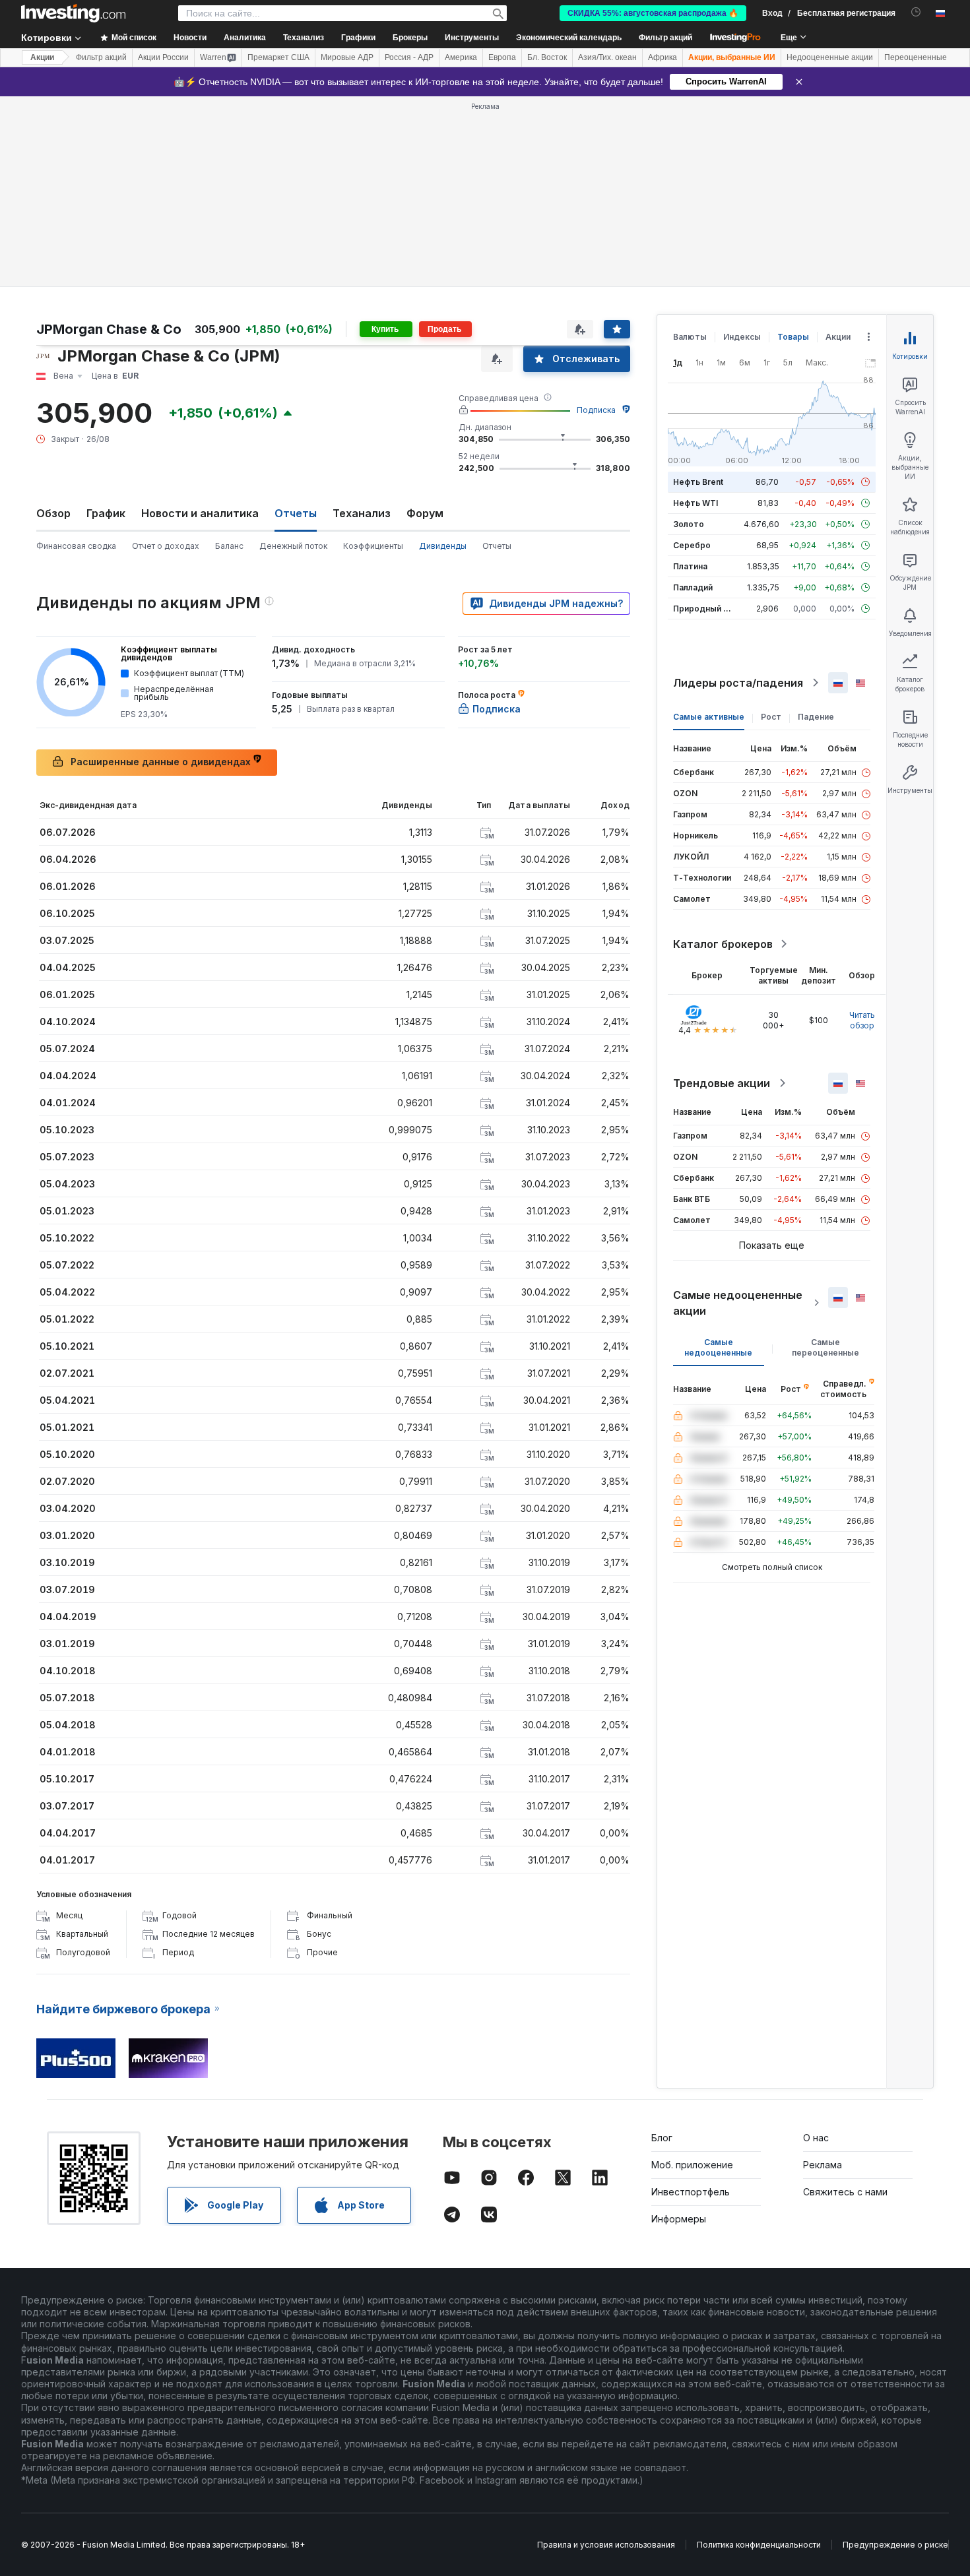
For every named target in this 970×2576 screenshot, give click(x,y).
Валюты (690, 337)
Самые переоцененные (825, 1347)
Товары (793, 337)
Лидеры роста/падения (738, 683)
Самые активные (709, 717)
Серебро (692, 545)
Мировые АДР (347, 57)
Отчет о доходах (166, 546)
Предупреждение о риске (895, 2545)
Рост (771, 717)
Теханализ (362, 513)
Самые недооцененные (718, 1347)
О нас (816, 2138)
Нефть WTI (695, 503)
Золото (689, 524)
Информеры (679, 2219)
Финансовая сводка (76, 546)
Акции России (163, 57)
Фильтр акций (665, 38)
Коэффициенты (373, 546)
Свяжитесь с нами (845, 2192)
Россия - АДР (409, 57)
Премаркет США (278, 57)
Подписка (596, 410)
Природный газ (704, 609)
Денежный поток (293, 546)
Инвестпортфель (691, 2192)
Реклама (823, 2165)
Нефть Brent (698, 482)
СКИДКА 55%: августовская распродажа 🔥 (653, 13)
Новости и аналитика (200, 513)
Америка (461, 57)
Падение (816, 717)
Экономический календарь (569, 38)
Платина (690, 566)
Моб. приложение (692, 2165)
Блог (662, 2138)
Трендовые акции (722, 1083)
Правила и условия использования (606, 2545)
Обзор (53, 513)
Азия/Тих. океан (607, 57)
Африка (663, 57)
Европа (502, 57)
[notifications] (916, 12)
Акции (42, 57)
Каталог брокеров (723, 944)
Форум (425, 513)
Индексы (742, 337)
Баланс (229, 546)
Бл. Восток (547, 57)
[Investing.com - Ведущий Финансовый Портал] (73, 13)
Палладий (693, 587)
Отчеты (497, 546)
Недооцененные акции (830, 57)
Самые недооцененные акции (738, 1303)
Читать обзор (862, 1020)
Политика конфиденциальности (759, 2545)
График (106, 513)
